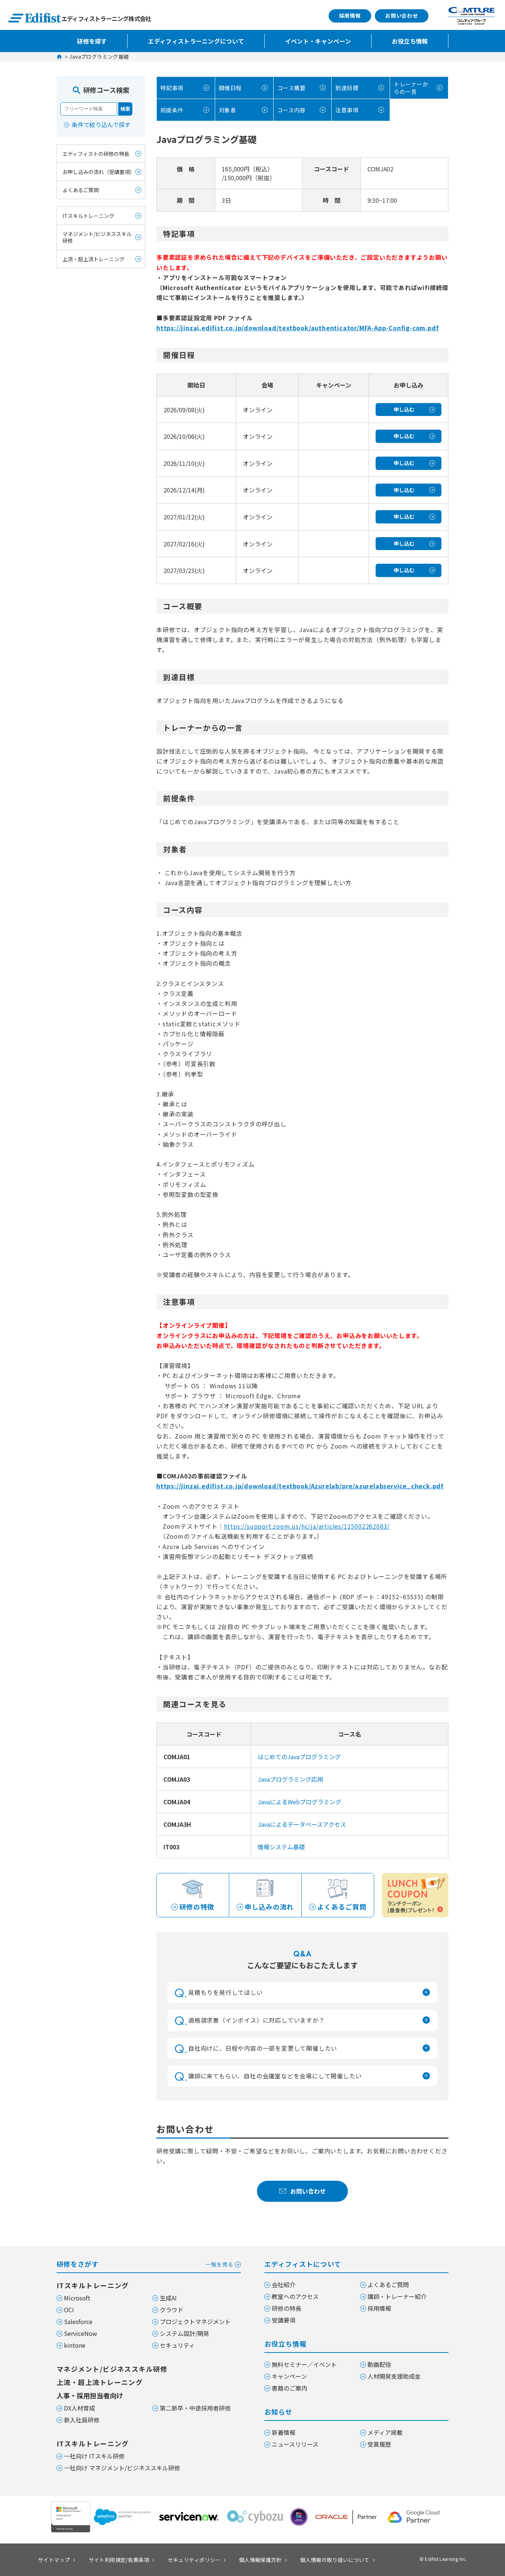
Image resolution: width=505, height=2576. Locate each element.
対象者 (227, 110)
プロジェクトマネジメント (195, 2321)
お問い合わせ (402, 16)
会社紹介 (284, 2285)
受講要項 (284, 2320)
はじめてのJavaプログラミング (299, 1757)
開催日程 (230, 88)
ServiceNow (81, 2333)
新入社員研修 (82, 2420)
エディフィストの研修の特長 (96, 154)
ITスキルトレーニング (88, 216)
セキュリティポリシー (194, 2560)
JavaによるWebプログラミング (299, 1802)
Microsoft (77, 2298)
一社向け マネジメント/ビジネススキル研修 (122, 2468)
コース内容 (291, 110)
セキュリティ (177, 2345)
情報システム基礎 (281, 1847)
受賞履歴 (379, 2444)
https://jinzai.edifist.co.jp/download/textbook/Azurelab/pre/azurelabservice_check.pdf (300, 1486)
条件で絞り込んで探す (101, 124)
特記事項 (172, 88)
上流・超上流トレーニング (94, 259)
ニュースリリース (295, 2444)
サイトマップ (54, 2560)
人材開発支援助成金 (394, 2376)
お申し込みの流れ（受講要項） (99, 172)
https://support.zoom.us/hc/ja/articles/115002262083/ (307, 1526)
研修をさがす (145, 2264)
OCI (69, 2310)
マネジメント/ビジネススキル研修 (97, 238)
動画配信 (379, 2364)
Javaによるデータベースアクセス (302, 1824)
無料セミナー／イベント (304, 2364)
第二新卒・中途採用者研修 (195, 2408)
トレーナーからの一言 (411, 88)
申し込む (404, 409)
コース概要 (291, 88)
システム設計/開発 (184, 2333)
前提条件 (172, 110)
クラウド (172, 2310)
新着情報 (284, 2432)
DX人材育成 (79, 2408)
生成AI (168, 2298)
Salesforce (78, 2321)
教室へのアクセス (295, 2296)
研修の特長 (287, 2308)
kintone (75, 2345)
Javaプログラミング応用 (290, 1779)
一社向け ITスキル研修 (94, 2456)
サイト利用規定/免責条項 (119, 2560)
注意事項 (347, 110)
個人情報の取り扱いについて (335, 2560)
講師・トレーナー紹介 (397, 2296)
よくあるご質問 (81, 190)
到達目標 (347, 88)
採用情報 (350, 16)
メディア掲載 (385, 2432)
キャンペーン (289, 2376)
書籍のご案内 (289, 2388)
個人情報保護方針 (260, 2560)
